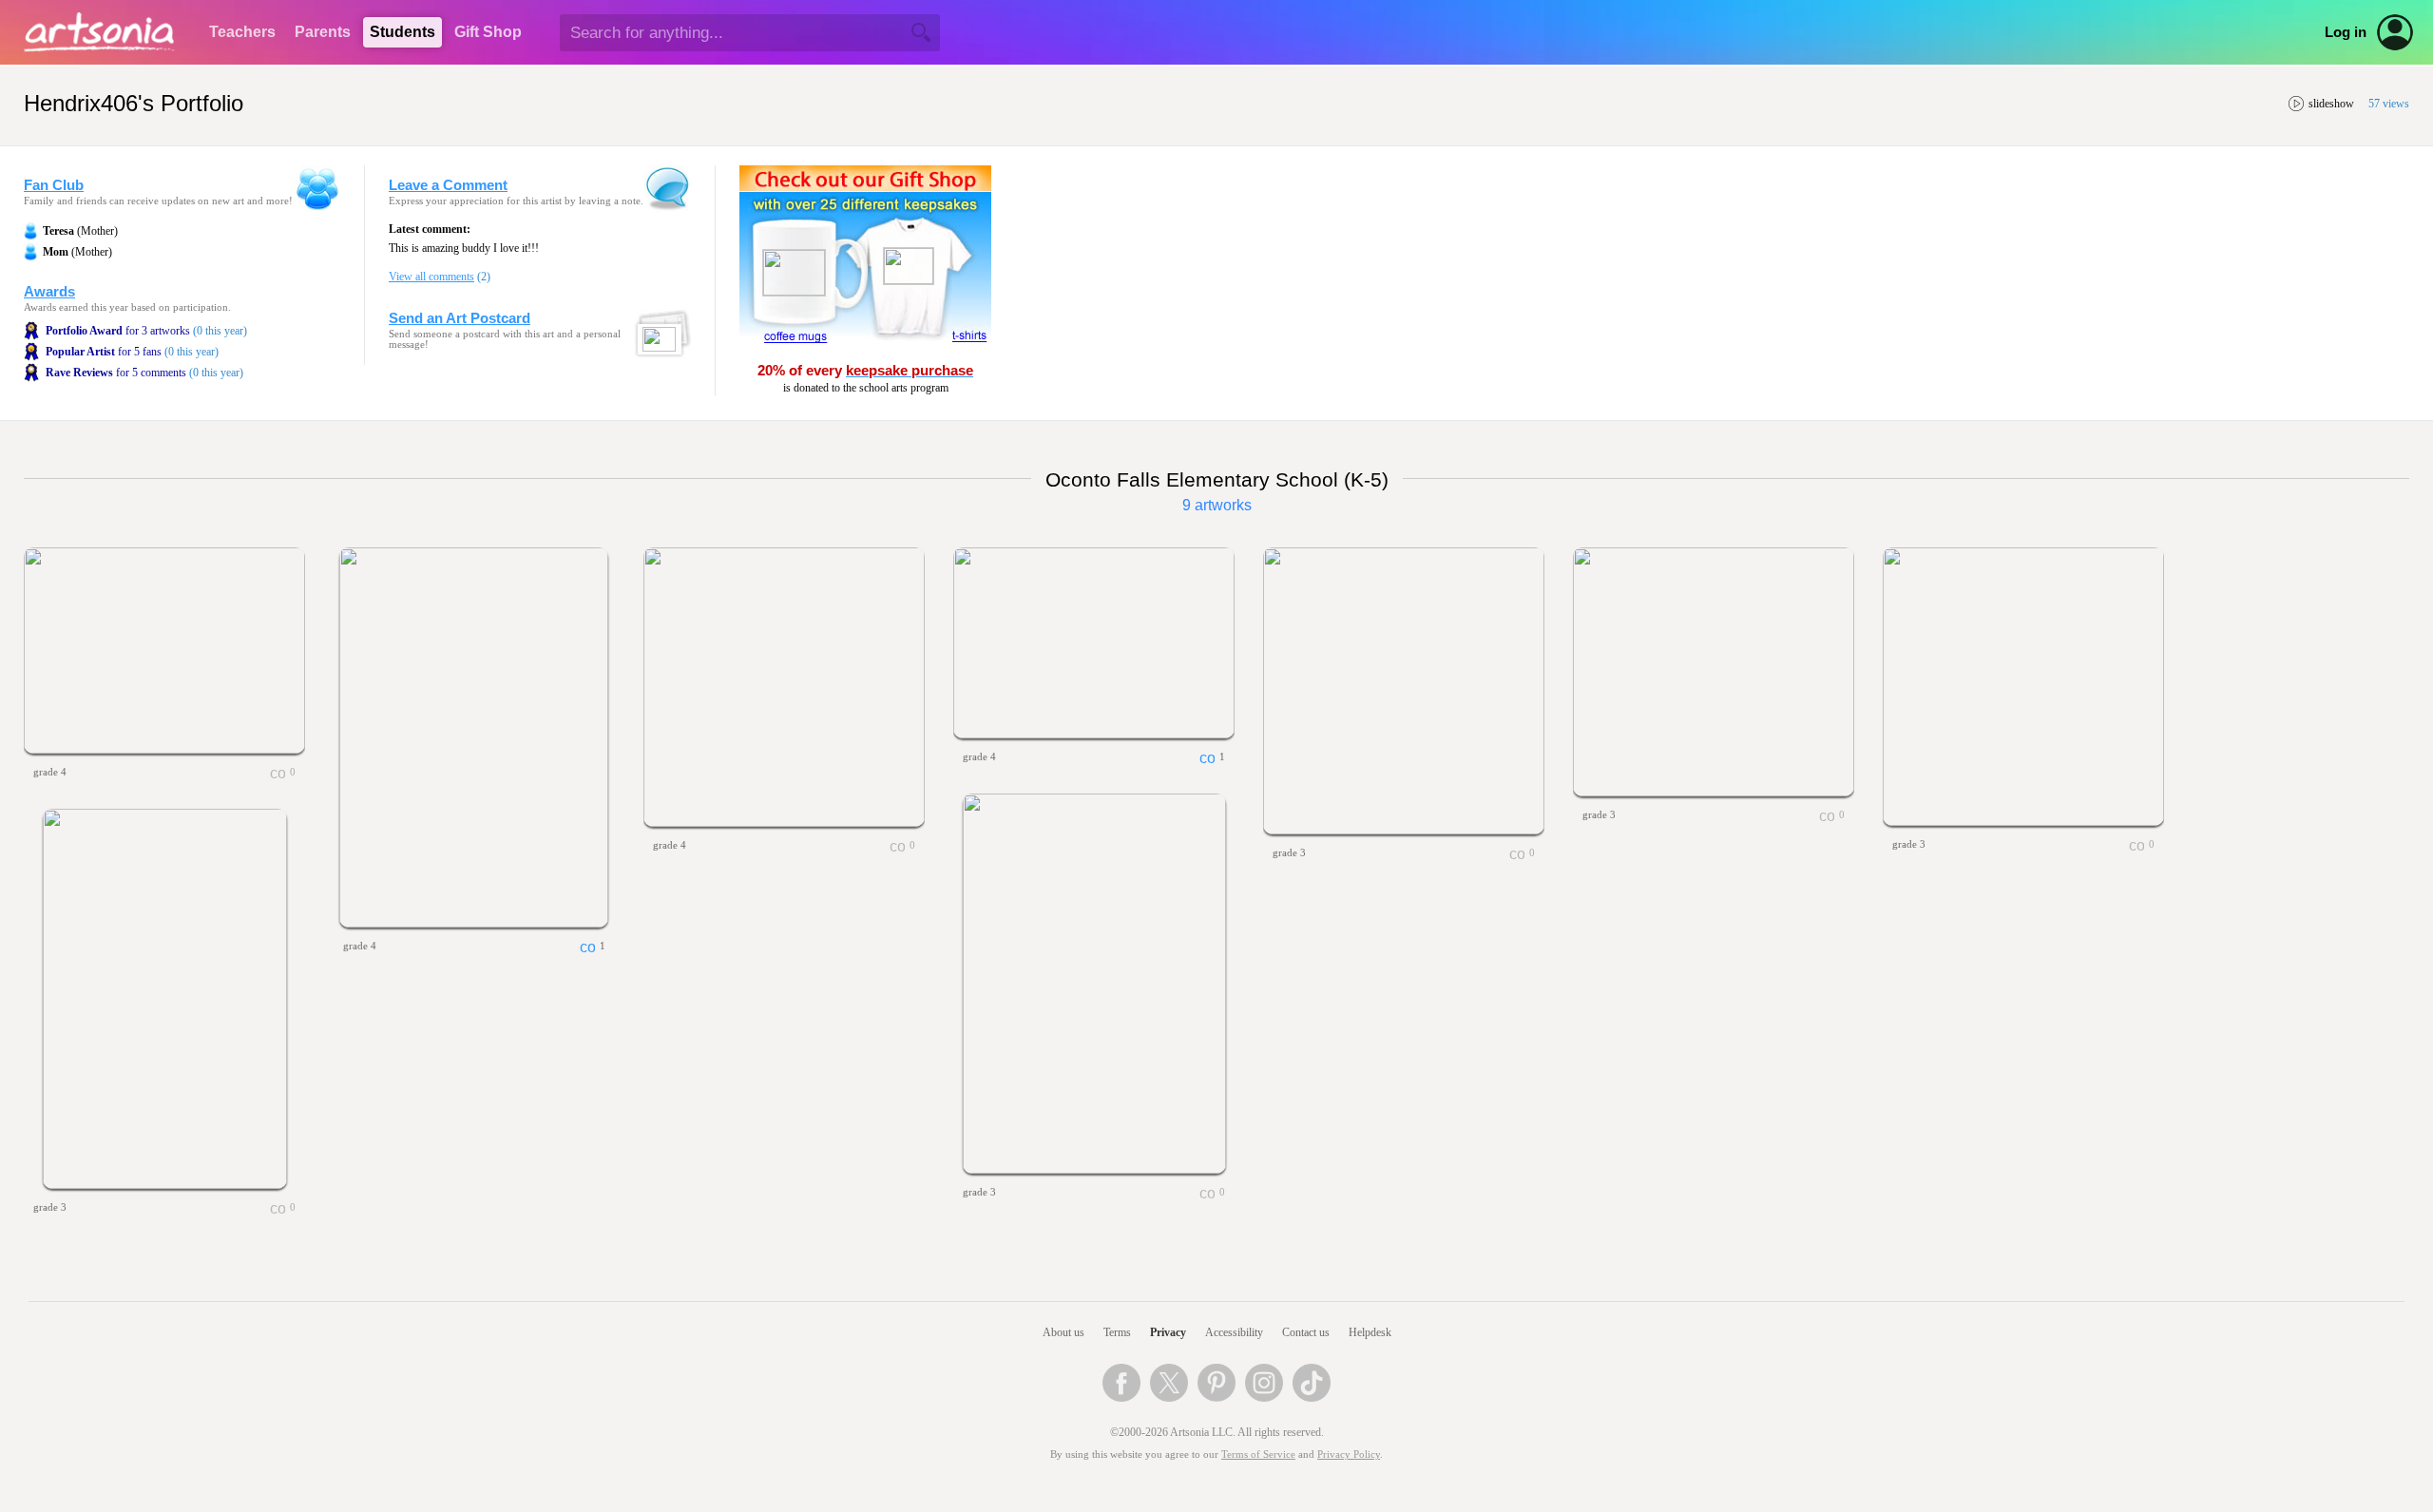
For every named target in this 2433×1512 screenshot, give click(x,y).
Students (402, 32)
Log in (2346, 32)
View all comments (431, 277)
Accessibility (1234, 1332)
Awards (49, 292)
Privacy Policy (1349, 1455)
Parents (323, 32)
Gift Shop (488, 32)
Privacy (1168, 1332)
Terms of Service (1258, 1455)
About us (1063, 1332)
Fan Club (54, 185)
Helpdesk (1370, 1332)
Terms (1117, 1332)
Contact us (1306, 1332)
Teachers (242, 32)
